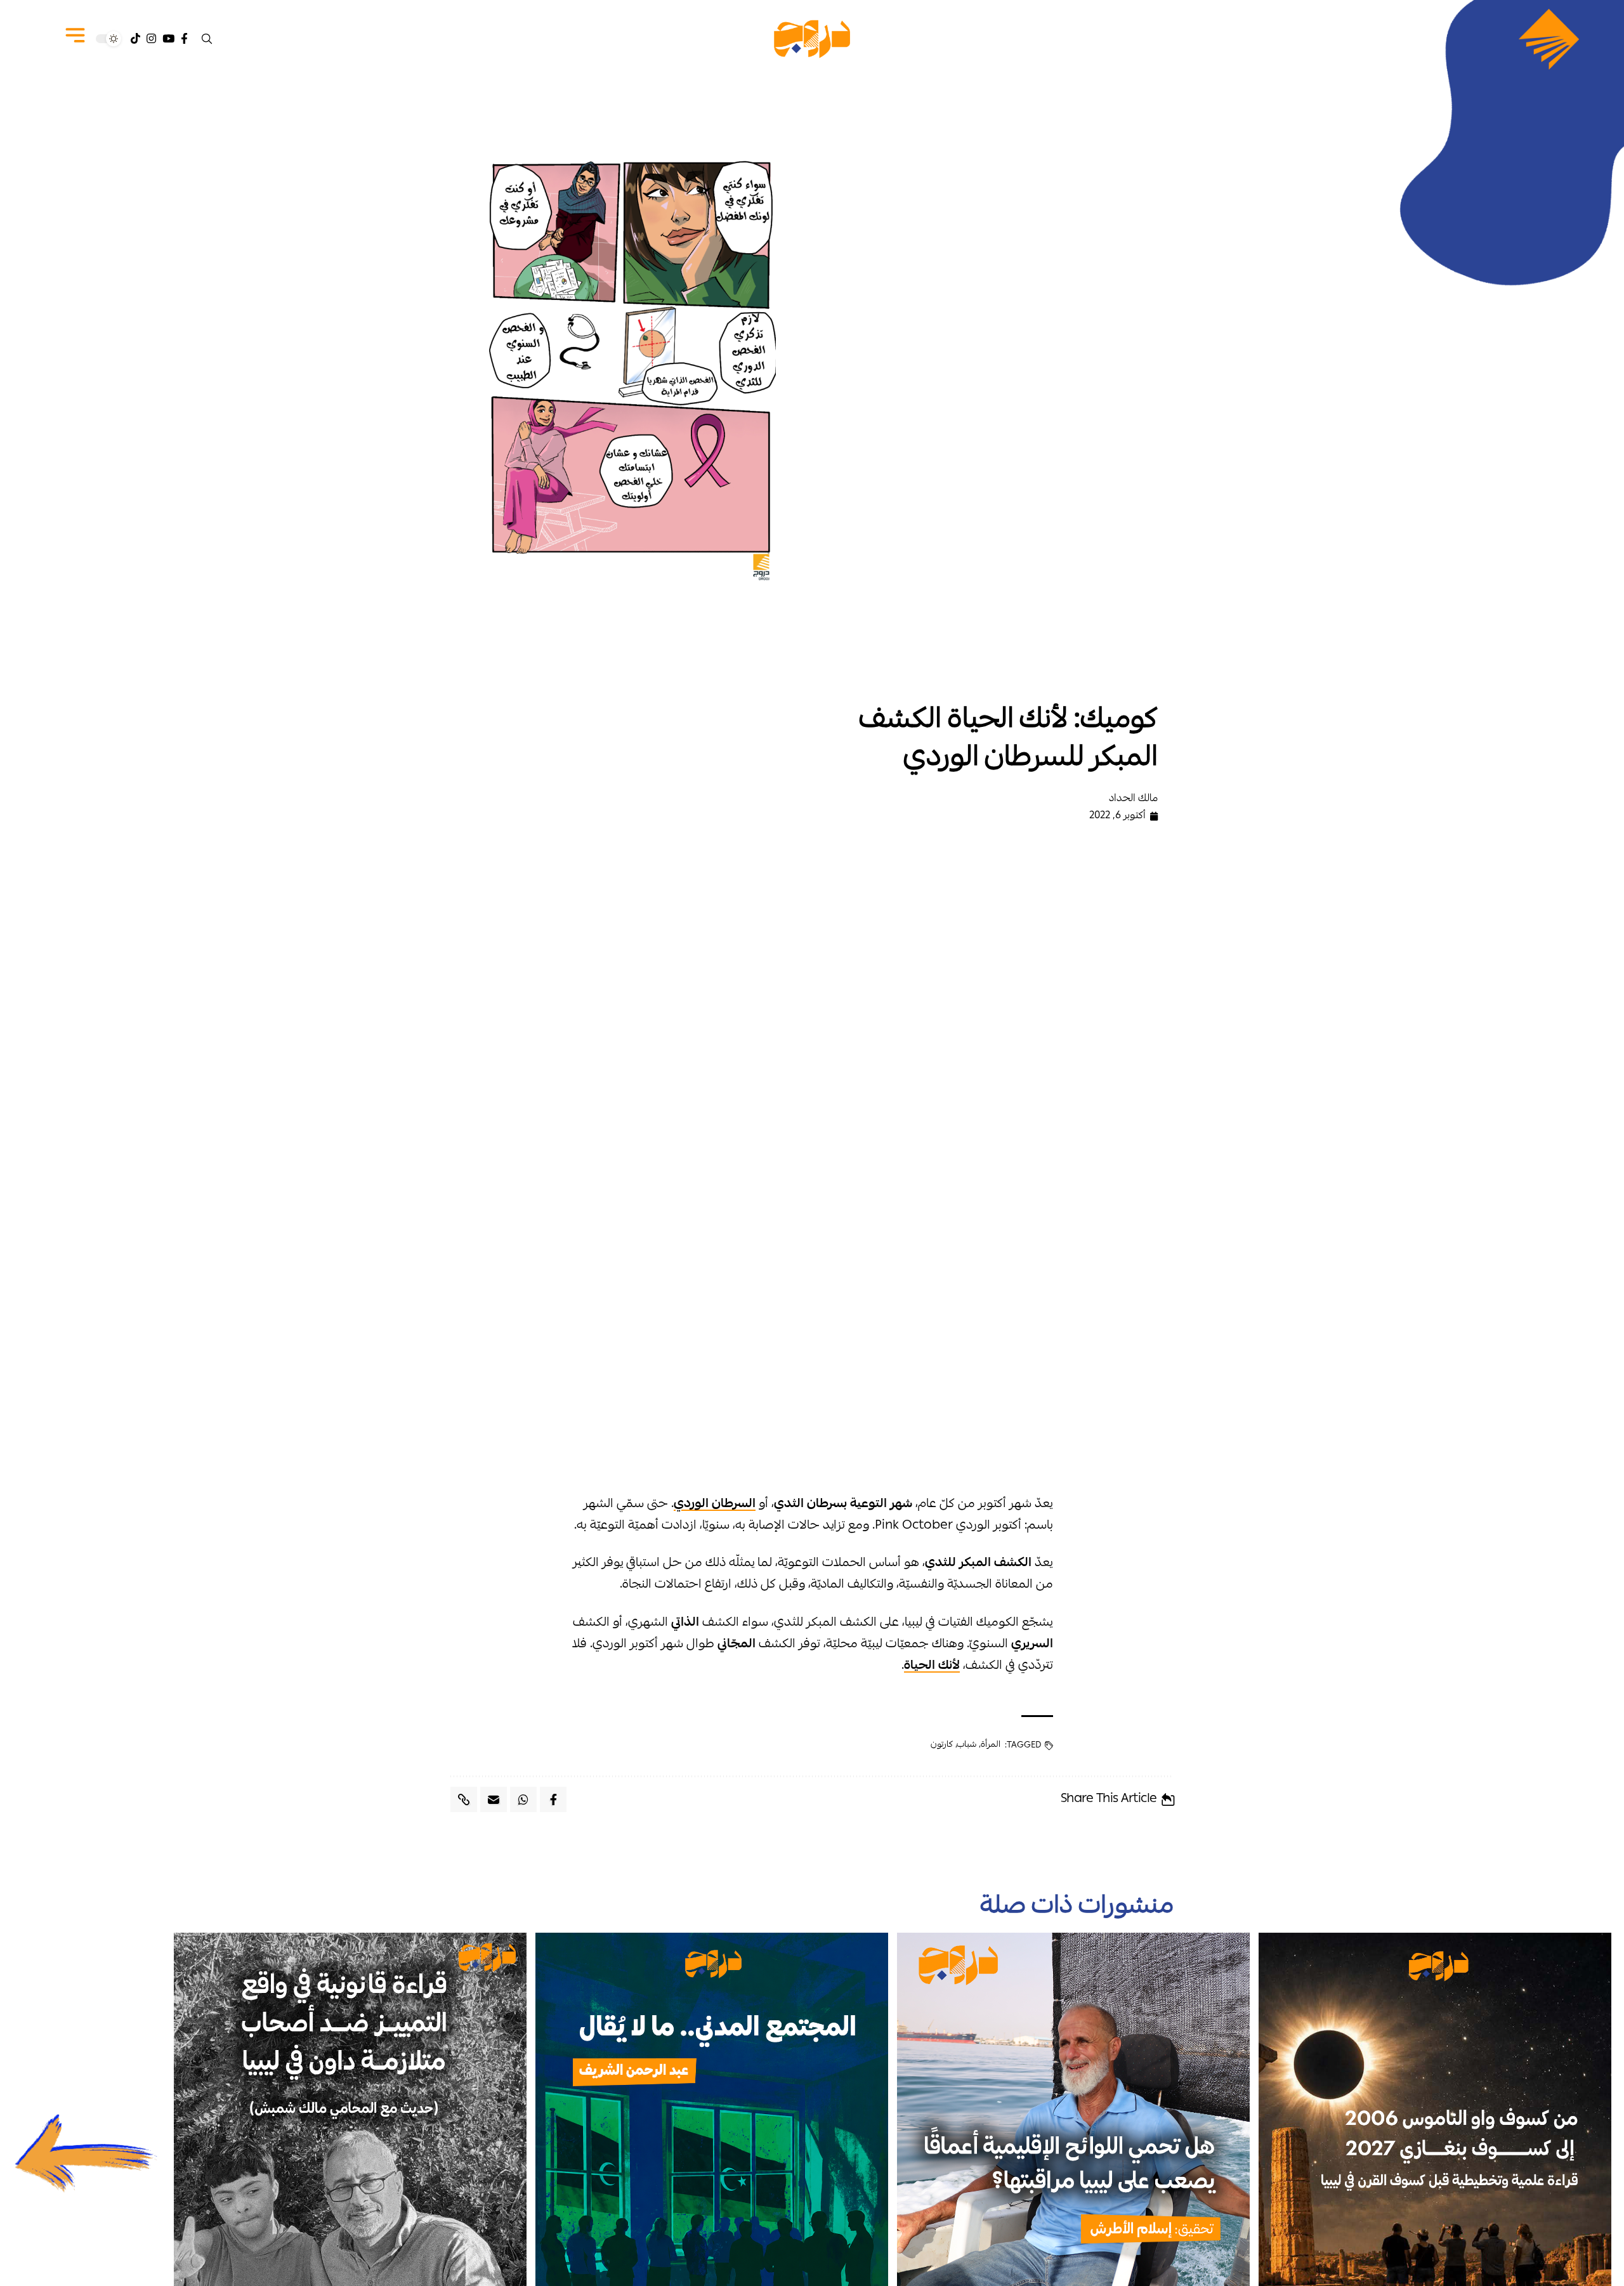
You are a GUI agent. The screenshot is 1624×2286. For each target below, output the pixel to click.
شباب (966, 1745)
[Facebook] (184, 39)
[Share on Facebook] (553, 1799)
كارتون (942, 1745)
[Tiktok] (135, 39)
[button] (207, 39)
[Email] (494, 1799)
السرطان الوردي (715, 1505)
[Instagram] (151, 39)
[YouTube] (168, 39)
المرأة (991, 1745)
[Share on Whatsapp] (523, 1799)
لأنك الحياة (932, 1666)
